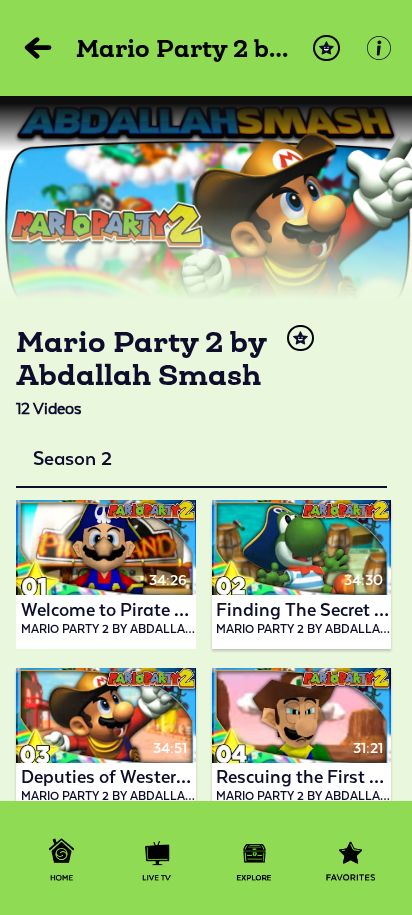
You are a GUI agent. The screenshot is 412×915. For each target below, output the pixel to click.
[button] (326, 48)
